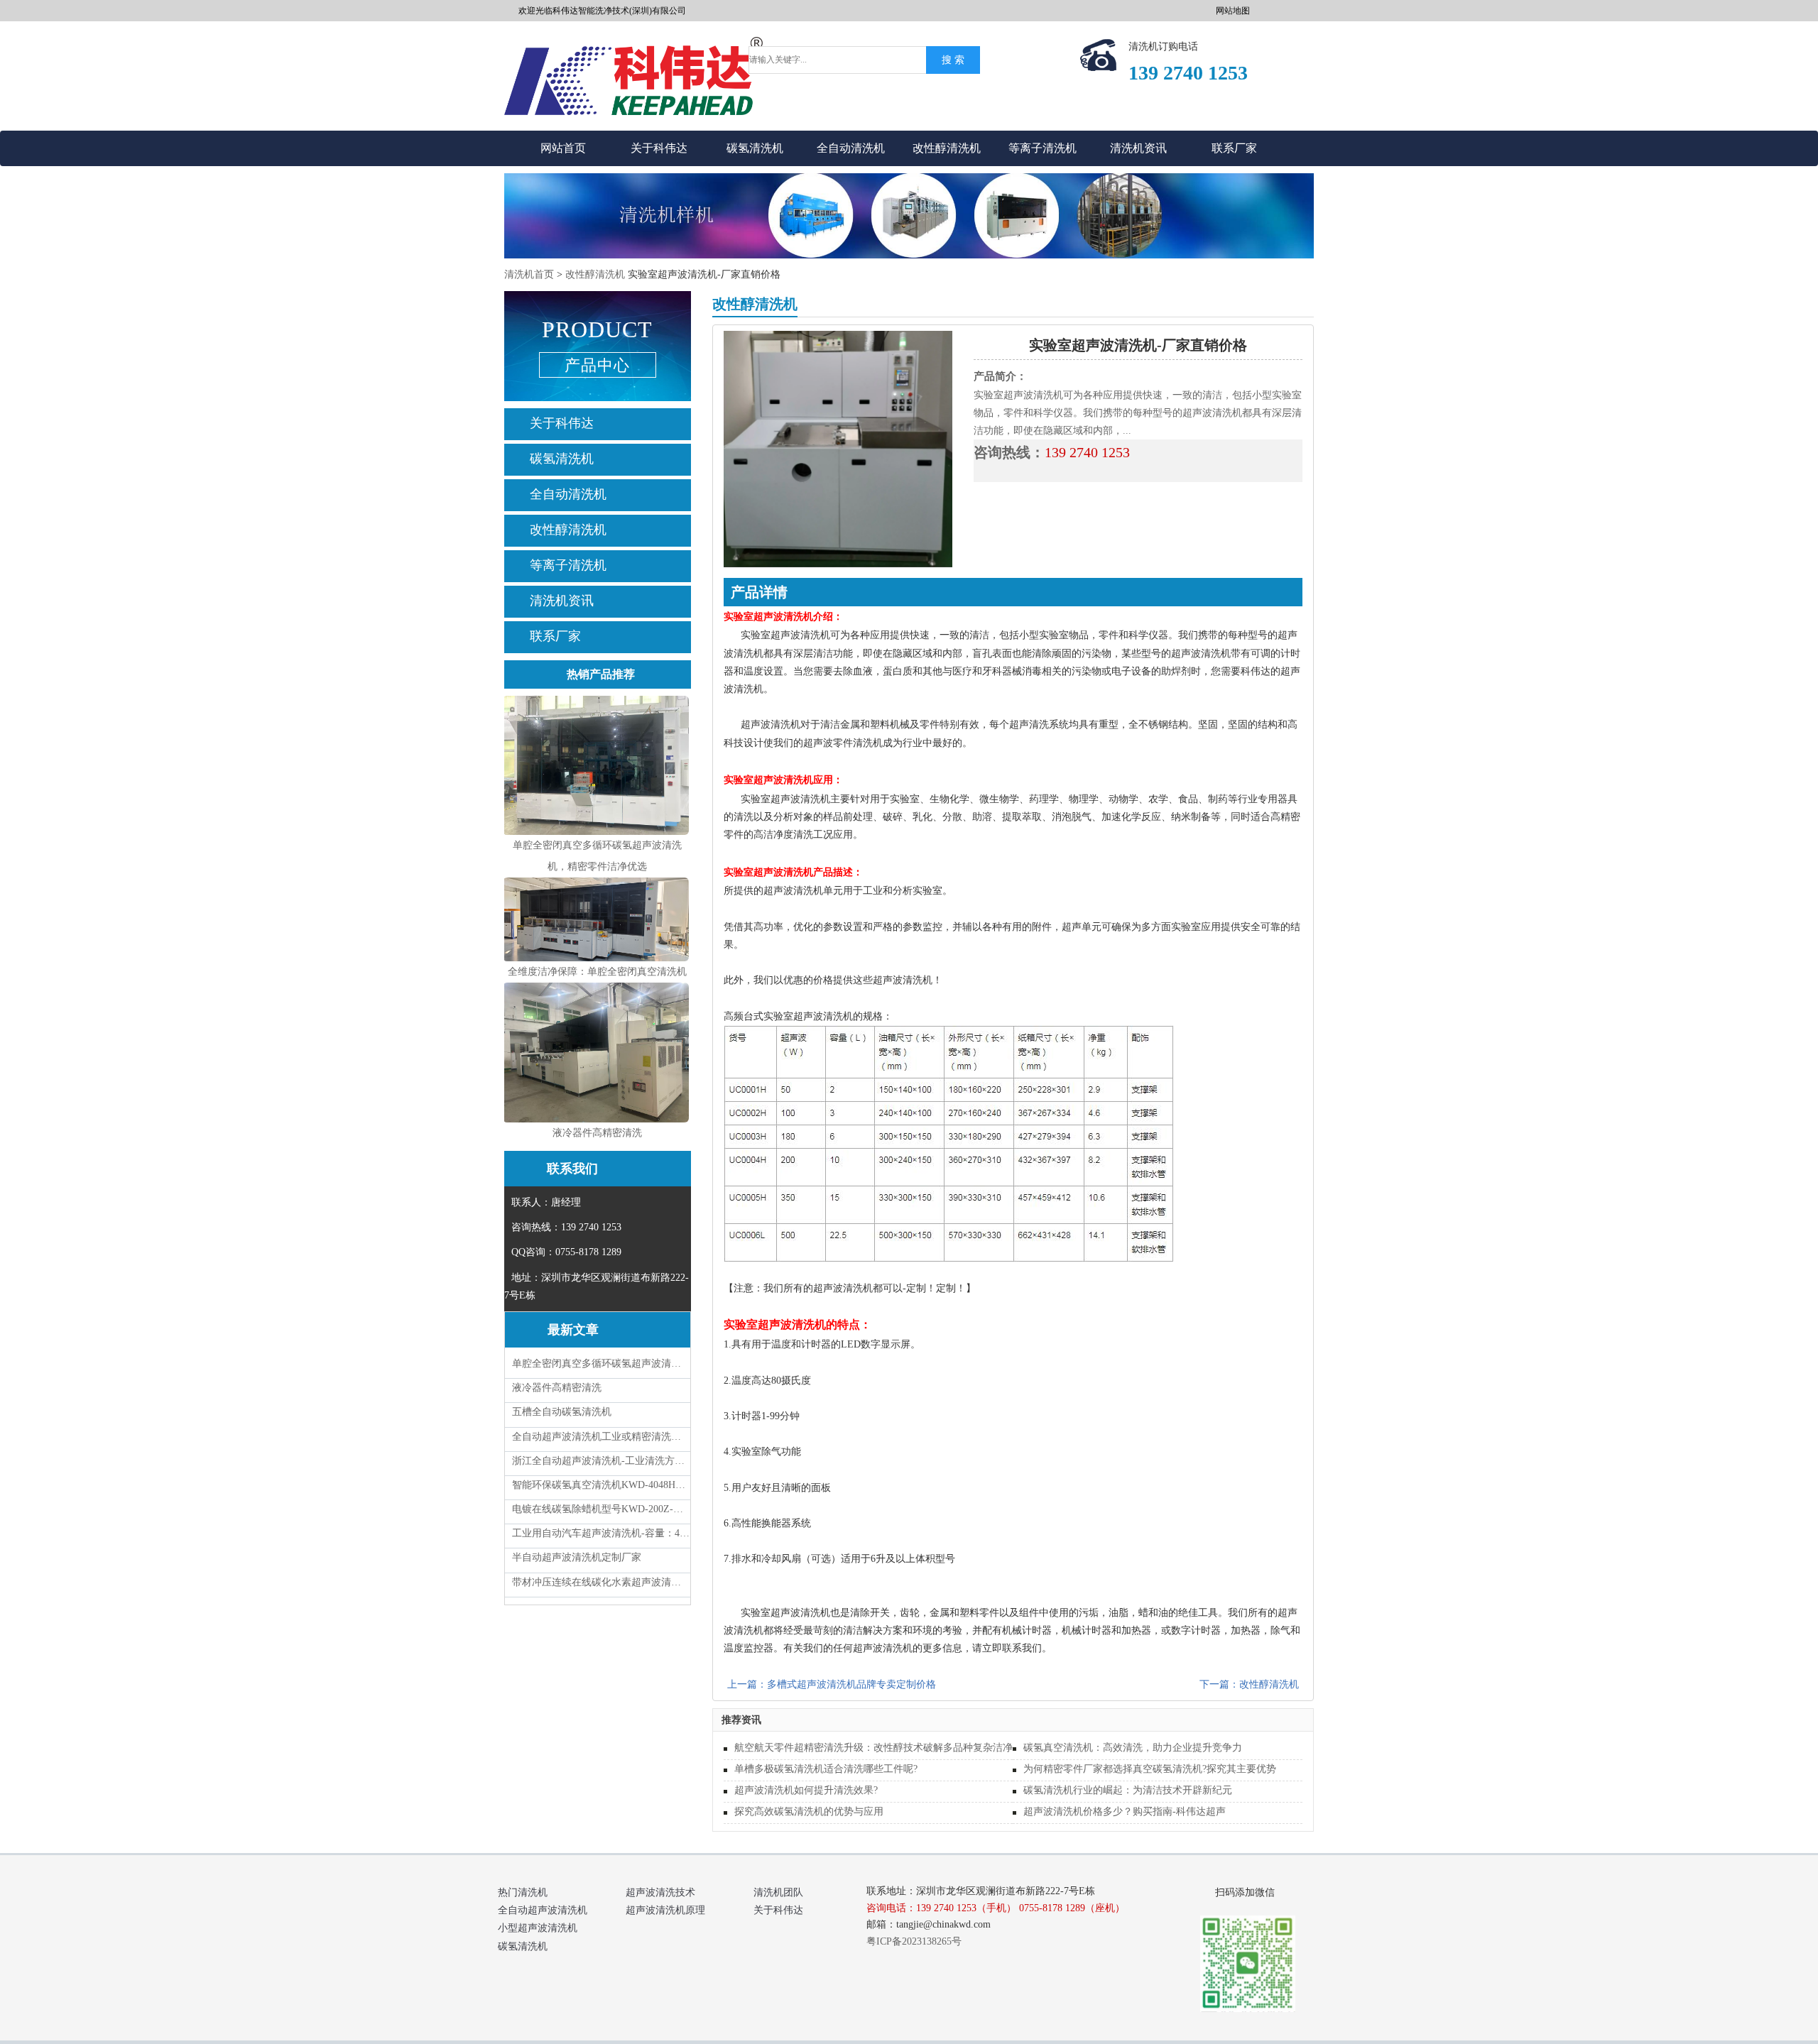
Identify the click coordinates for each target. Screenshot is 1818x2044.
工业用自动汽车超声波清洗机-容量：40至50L (601, 1533)
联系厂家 (1234, 148)
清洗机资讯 (1138, 148)
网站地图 (1233, 11)
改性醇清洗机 (947, 148)
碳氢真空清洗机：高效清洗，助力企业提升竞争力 (1133, 1748)
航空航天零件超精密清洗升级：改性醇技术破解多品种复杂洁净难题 (883, 1748)
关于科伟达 (659, 148)
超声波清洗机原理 (665, 1910)
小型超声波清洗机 (538, 1928)
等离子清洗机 (1043, 148)
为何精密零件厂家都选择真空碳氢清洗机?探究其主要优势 (1150, 1769)
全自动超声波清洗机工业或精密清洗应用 (601, 1437)
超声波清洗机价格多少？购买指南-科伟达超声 (1125, 1811)
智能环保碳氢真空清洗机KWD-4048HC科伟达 (601, 1485)
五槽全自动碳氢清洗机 (562, 1412)
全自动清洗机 (851, 148)
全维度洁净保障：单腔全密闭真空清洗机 (597, 972)
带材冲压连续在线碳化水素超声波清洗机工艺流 (601, 1582)
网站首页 (563, 148)
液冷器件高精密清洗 (597, 1133)
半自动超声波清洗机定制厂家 (577, 1557)
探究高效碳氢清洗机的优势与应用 (809, 1811)
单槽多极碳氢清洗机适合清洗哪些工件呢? (826, 1769)
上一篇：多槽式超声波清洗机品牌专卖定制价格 (832, 1684)
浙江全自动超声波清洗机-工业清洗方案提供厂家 (601, 1461)
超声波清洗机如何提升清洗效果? (806, 1790)
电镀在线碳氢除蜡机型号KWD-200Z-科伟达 (601, 1509)
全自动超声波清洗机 (543, 1910)
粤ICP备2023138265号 (914, 1941)
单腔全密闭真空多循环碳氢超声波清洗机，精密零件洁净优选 (601, 1363)
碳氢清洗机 (755, 148)
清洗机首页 (529, 274)
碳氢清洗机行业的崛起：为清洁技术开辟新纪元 (1128, 1790)
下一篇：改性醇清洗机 (1249, 1684)
